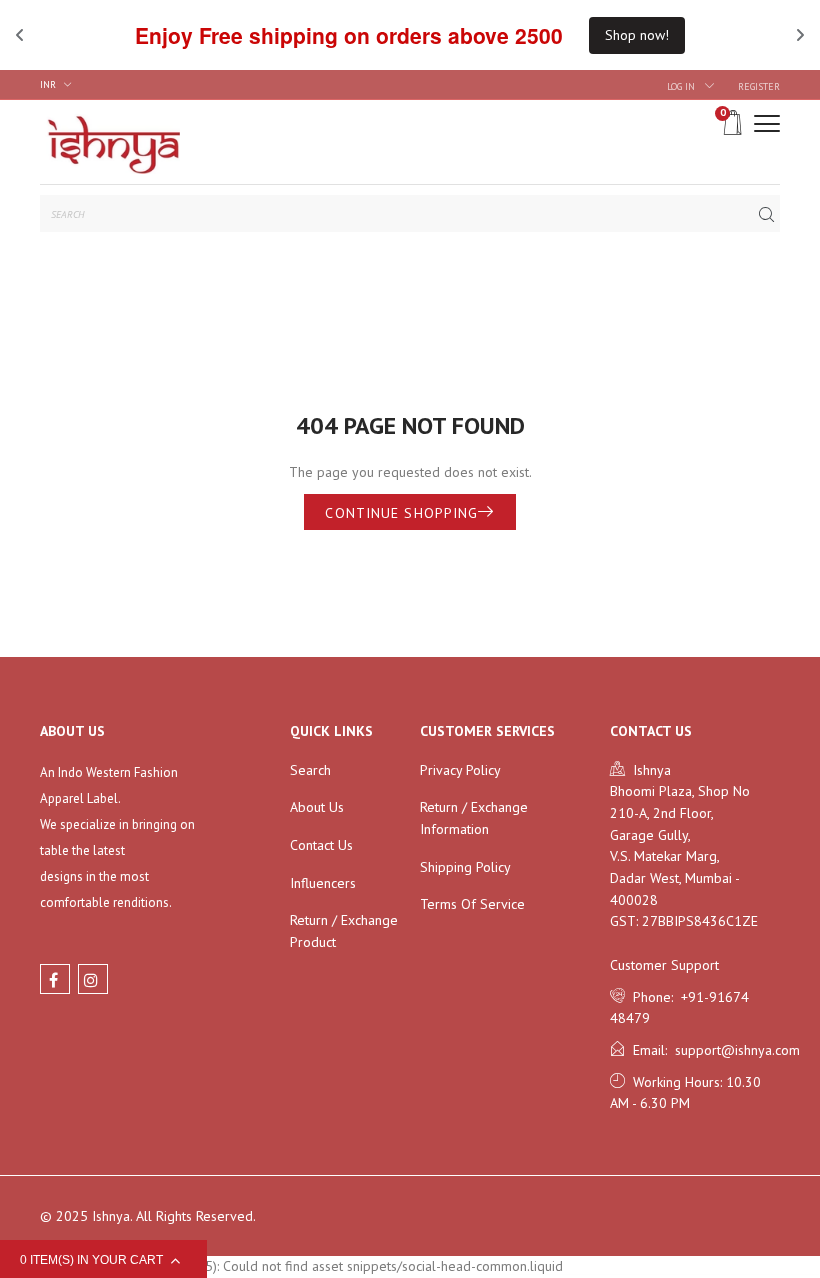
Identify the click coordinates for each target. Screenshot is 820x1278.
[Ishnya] (110, 142)
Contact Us (321, 845)
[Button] (767, 123)
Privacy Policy (460, 770)
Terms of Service (472, 904)
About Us (317, 807)
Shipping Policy (465, 867)
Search (310, 770)
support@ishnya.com (733, 1050)
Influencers (323, 883)
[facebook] (55, 979)
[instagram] (93, 979)
